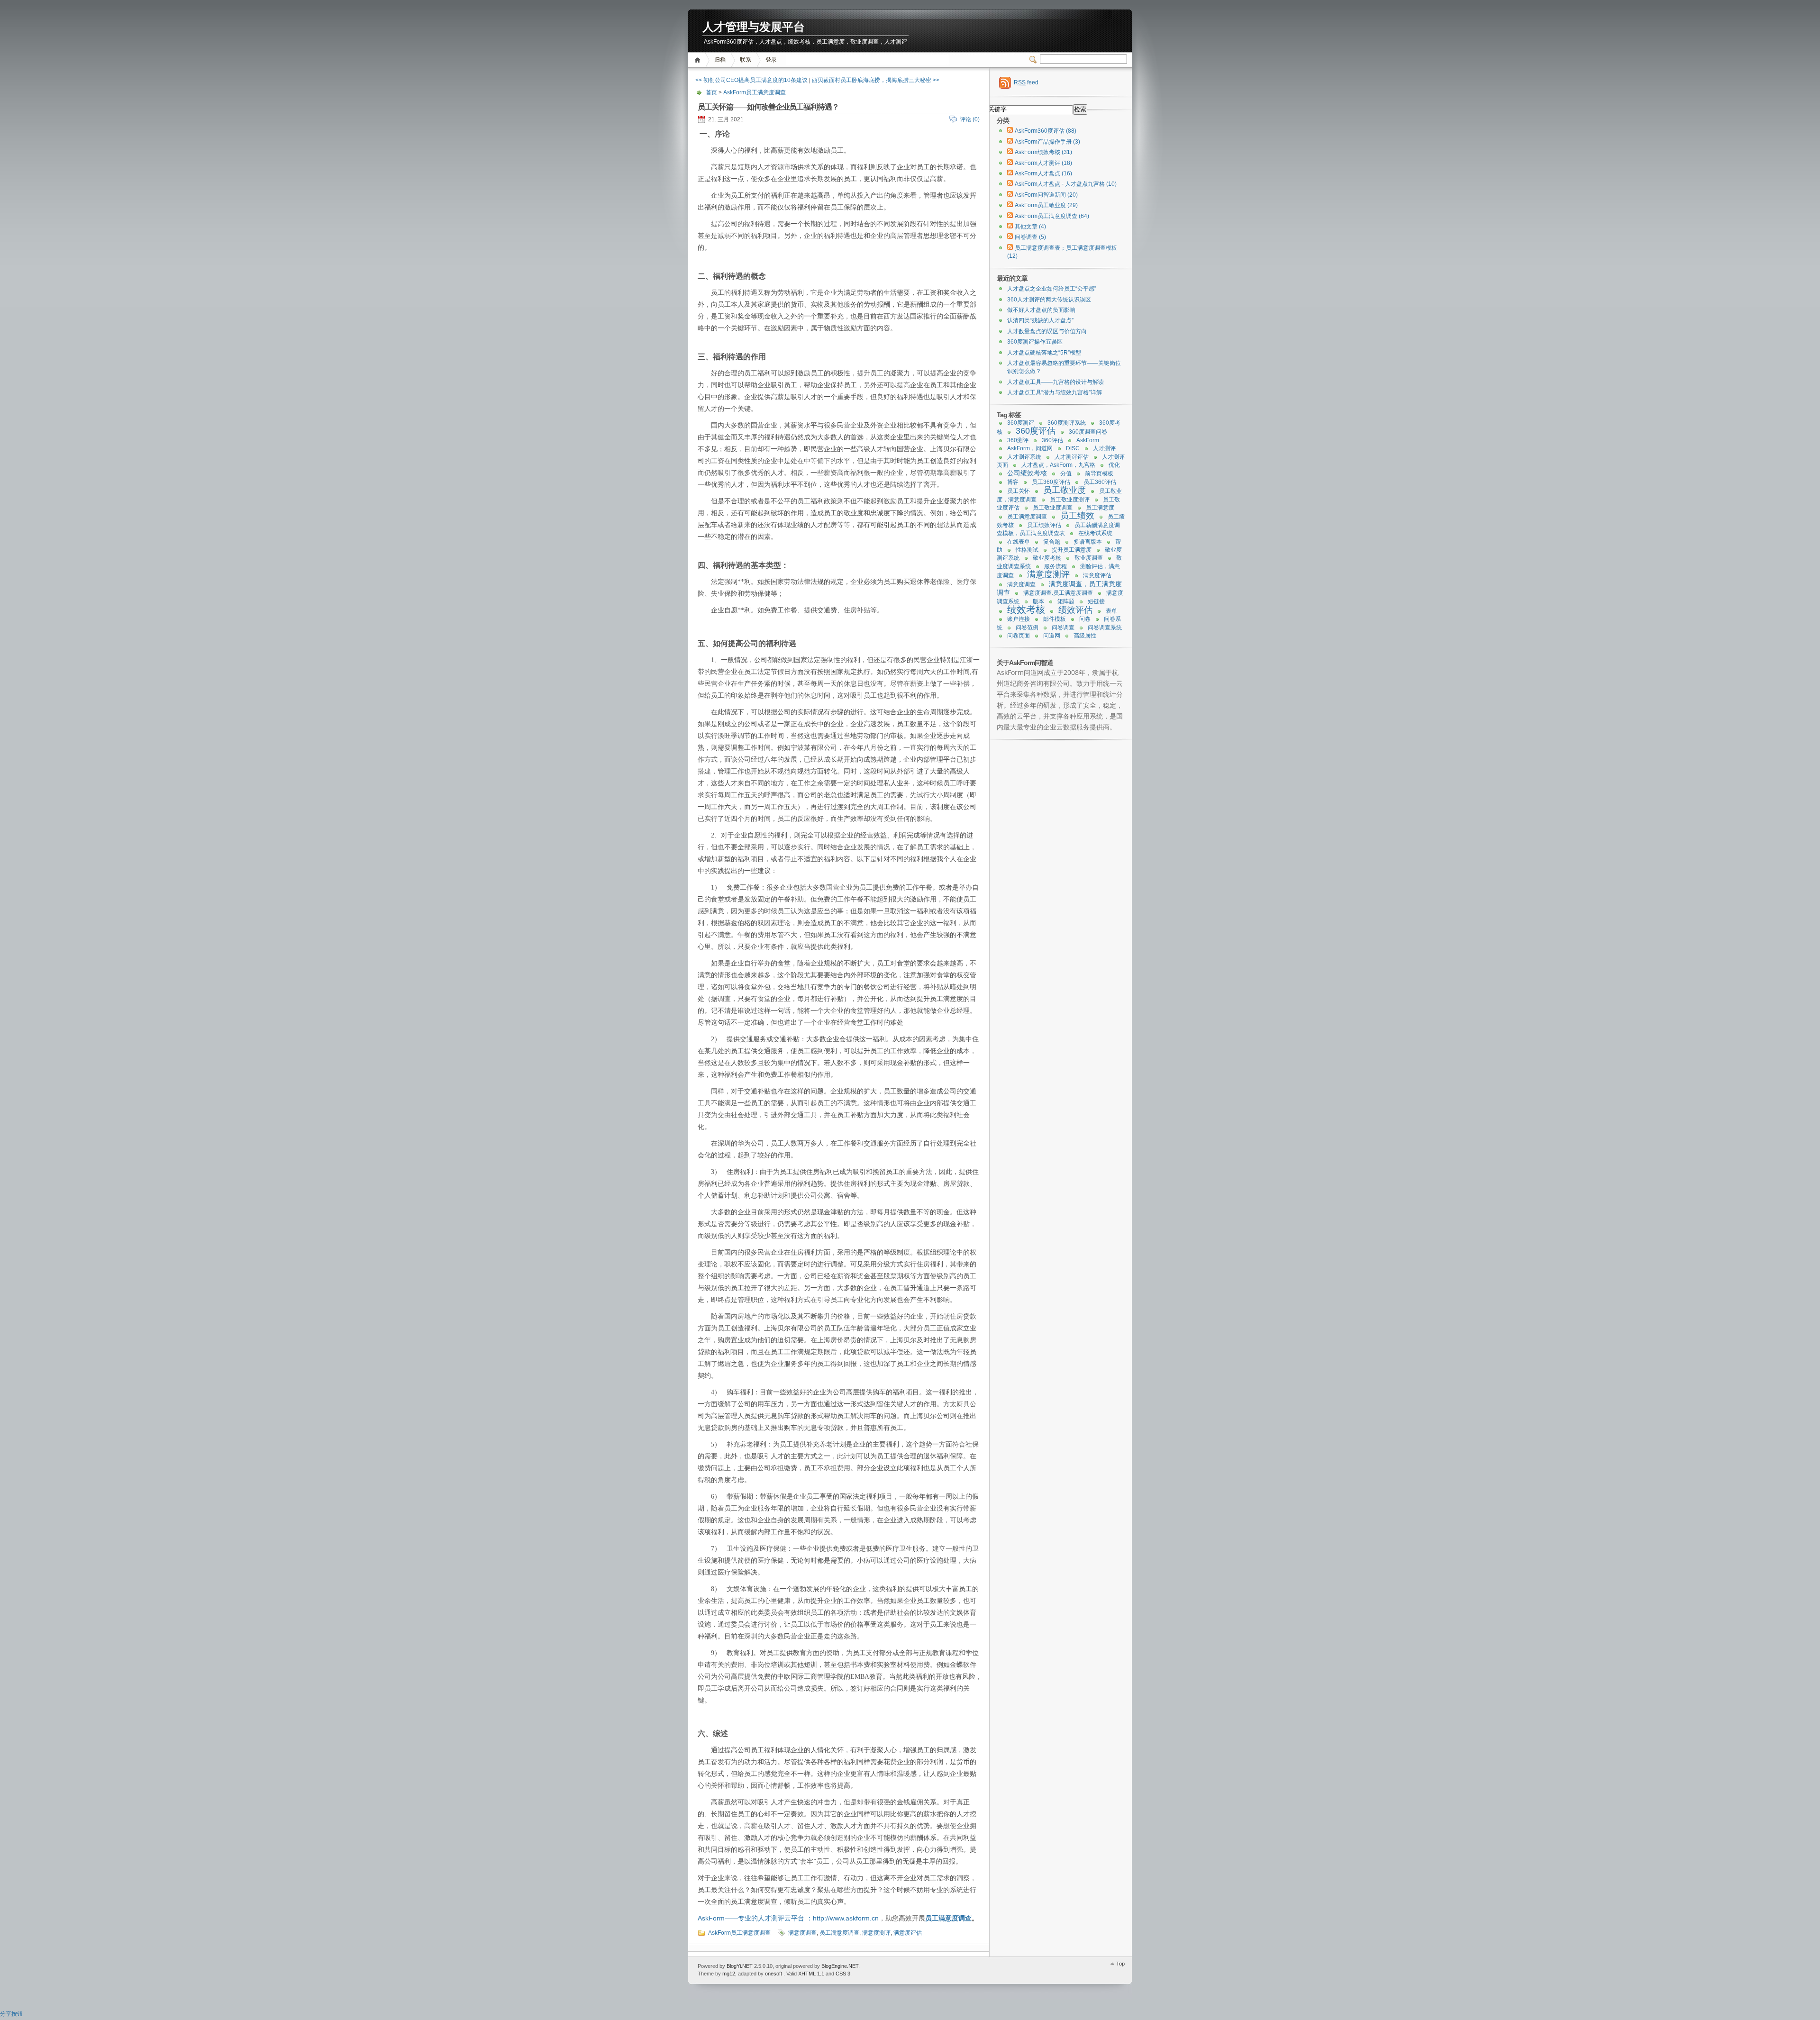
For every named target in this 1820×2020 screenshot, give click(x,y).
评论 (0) (970, 119)
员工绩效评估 (1044, 525)
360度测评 (1021, 423)
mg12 (729, 1974)
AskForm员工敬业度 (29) (1046, 205)
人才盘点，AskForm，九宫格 (1058, 465)
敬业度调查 (1089, 558)
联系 (746, 60)
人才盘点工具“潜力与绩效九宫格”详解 (1055, 392)
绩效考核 (1026, 610)
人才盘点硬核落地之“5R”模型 (1044, 353)
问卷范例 (1027, 628)
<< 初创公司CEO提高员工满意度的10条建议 (751, 80)
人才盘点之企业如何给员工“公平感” (1052, 289)
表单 (1111, 611)
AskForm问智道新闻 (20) (1046, 195)
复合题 (1052, 542)
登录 (771, 60)
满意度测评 (876, 1933)
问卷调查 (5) (1030, 237)
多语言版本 (1088, 542)
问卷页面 (1019, 636)
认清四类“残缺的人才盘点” (1040, 320)
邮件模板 (1055, 619)
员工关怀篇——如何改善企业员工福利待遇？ (768, 107)
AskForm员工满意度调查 (755, 92)
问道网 (1052, 636)
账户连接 (1019, 619)
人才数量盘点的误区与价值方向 (1047, 331)
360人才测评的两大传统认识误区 (1049, 300)
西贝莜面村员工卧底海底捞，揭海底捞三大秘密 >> (876, 80)
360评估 (1052, 440)
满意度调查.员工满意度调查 (1058, 593)
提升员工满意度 (1072, 550)
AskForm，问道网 (1030, 448)
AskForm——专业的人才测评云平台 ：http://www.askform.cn (788, 1918)
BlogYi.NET (740, 1966)
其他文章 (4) (1030, 227)
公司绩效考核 (1027, 473)
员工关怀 (1019, 491)
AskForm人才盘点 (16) (1043, 173)
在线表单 (1019, 542)
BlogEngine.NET (840, 1966)
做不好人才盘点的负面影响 (1041, 310)
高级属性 (1085, 636)
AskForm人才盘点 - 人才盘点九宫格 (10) (1066, 184)
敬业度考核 (1047, 558)
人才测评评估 (1072, 457)
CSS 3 (843, 1974)
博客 (1013, 482)
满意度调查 (802, 1933)
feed (1026, 82)
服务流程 (1056, 566)
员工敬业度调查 (1053, 508)
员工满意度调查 (948, 1918)
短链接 (1096, 601)
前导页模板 (1099, 473)
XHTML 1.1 (811, 1974)
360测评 (1018, 440)
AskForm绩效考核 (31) (1043, 152)
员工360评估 (1100, 482)
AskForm (1088, 440)
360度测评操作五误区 (1035, 342)
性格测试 (1027, 550)
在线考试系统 (1095, 533)
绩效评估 (1075, 610)
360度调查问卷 (1088, 432)
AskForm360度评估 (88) (1046, 131)
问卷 (1085, 619)
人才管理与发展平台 (754, 27)
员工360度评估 (1051, 482)
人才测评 (1104, 448)
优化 (1114, 465)
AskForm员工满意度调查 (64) (1052, 216)
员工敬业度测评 (1070, 500)
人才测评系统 (1024, 457)
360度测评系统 (1067, 423)
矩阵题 (1066, 601)
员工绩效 (1077, 516)
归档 (720, 60)
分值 (1066, 473)
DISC (1073, 448)
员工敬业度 (1065, 490)
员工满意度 (1100, 508)
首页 (699, 60)
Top (1120, 1964)
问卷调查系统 (1105, 628)
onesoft (773, 1974)
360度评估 (1036, 431)
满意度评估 (908, 1933)
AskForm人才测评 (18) (1043, 163)
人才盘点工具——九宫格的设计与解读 (1056, 382)
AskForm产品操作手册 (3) (1047, 142)
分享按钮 (11, 2014)
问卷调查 (1063, 628)
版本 (1038, 601)
